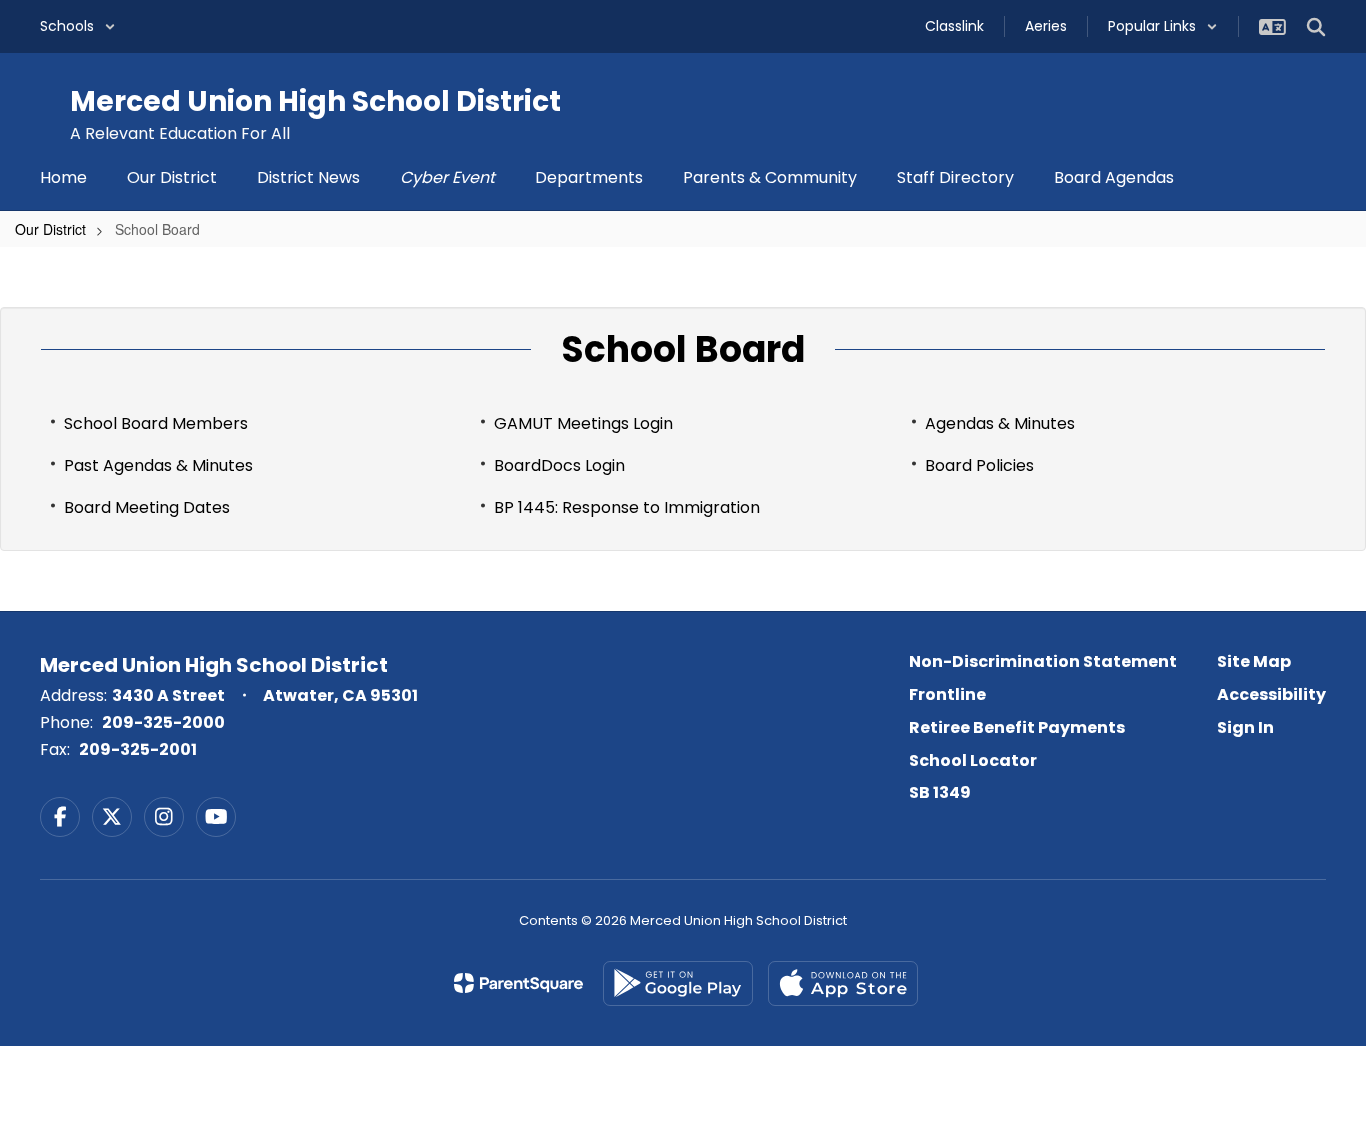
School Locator (973, 760)
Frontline (947, 694)
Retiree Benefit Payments (1017, 727)
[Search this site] (1316, 27)
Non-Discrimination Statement (1043, 661)
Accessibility (1271, 694)
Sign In (1245, 727)
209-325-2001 (138, 749)
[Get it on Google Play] (678, 983)
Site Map (1254, 661)
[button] (78, 26)
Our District (50, 229)
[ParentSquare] (518, 983)
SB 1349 (940, 792)
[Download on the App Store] (843, 983)
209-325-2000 (163, 722)
